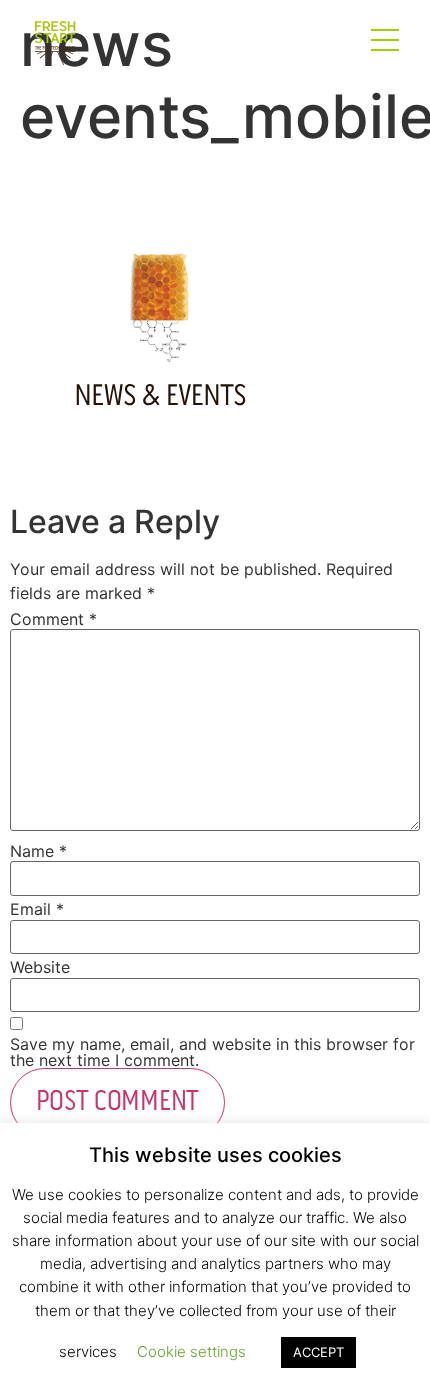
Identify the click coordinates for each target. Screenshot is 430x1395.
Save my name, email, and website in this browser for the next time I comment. (212, 1052)
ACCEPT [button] (318, 1352)
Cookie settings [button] (191, 1351)
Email (37, 909)
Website (40, 967)
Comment (53, 619)
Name (38, 851)
